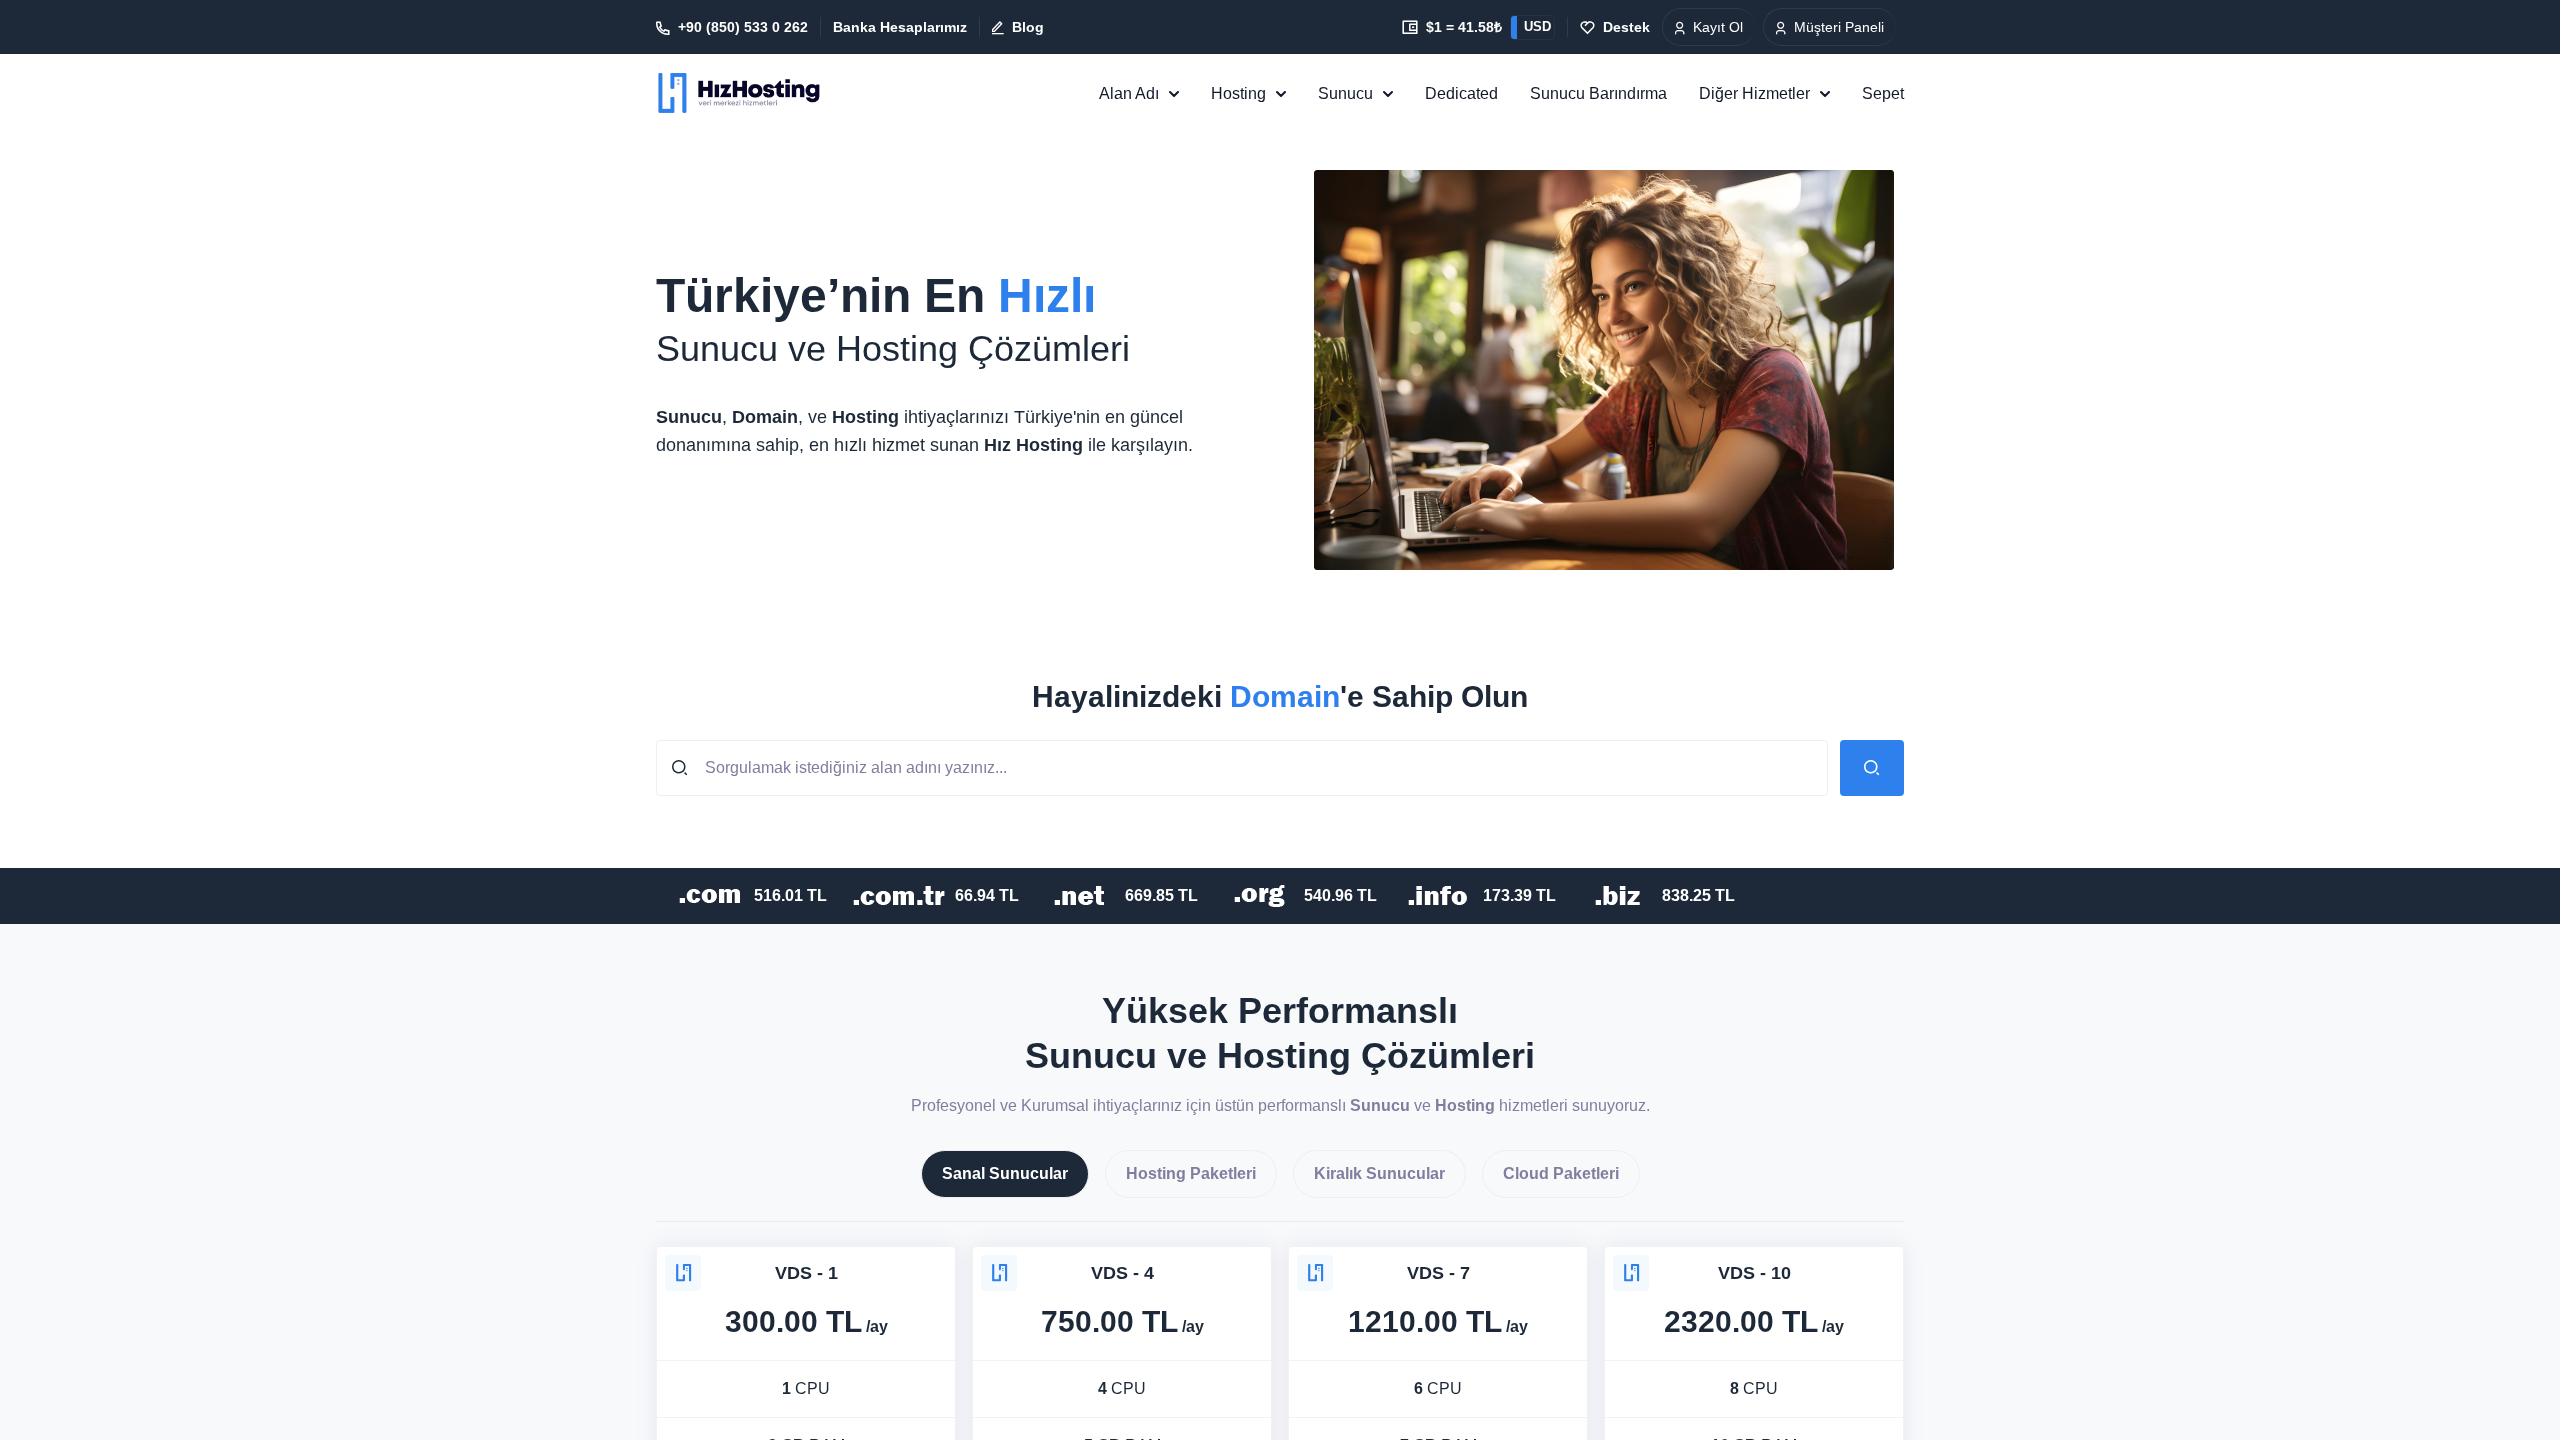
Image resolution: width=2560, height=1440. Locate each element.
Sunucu (1345, 93)
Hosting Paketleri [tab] (1191, 1173)
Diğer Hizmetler (1754, 93)
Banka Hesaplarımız (900, 27)
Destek (1626, 27)
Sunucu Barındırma (1598, 93)
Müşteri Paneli (1839, 27)
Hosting (1238, 93)
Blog (1028, 27)
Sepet (1883, 93)
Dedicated (1461, 93)
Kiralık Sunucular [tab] (1379, 1173)
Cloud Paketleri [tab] (1561, 1173)
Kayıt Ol (1718, 27)
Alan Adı (1129, 93)
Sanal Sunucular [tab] (1005, 1173)
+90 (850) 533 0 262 (743, 27)
